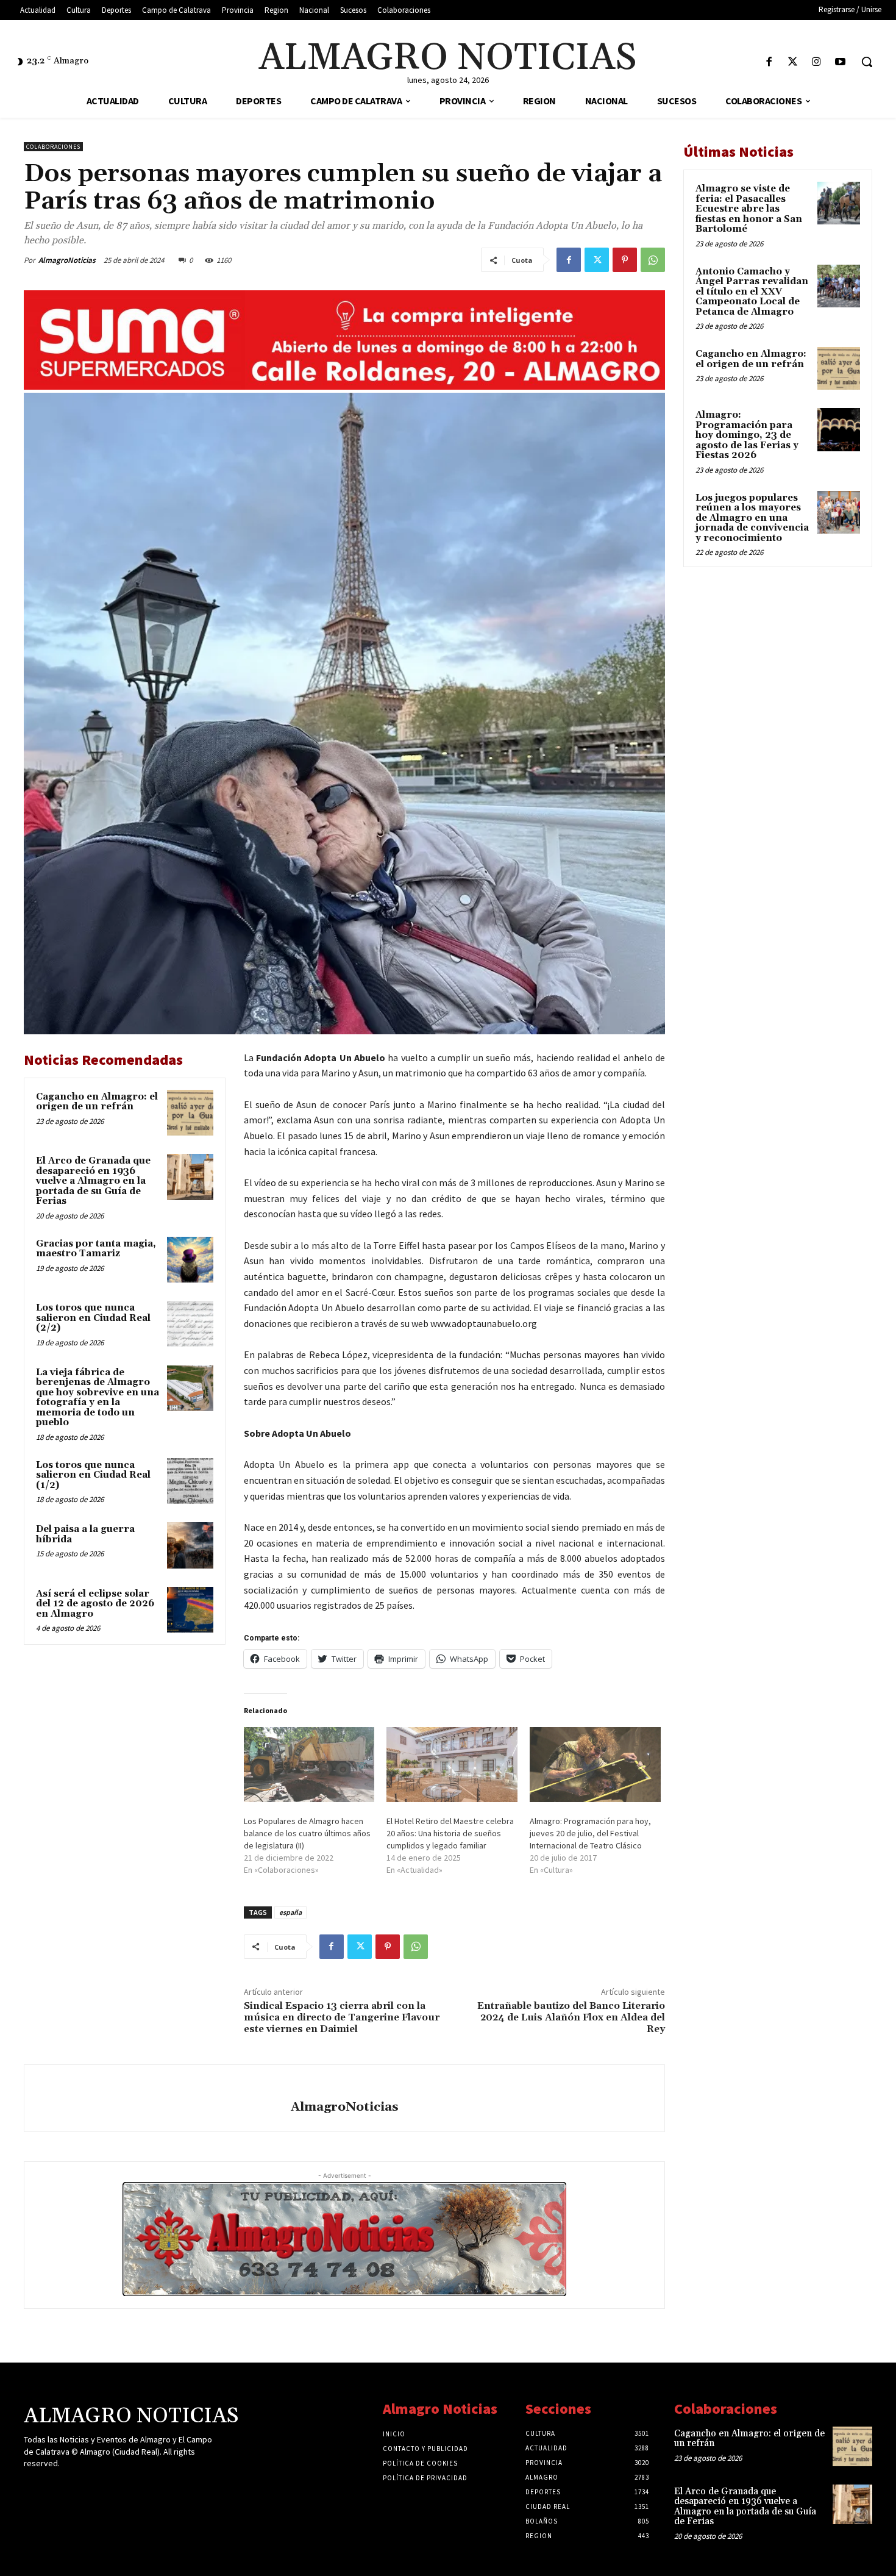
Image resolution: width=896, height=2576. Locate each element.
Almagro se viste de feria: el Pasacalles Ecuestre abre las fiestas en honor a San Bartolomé (749, 209)
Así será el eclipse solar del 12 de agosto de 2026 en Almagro (95, 1604)
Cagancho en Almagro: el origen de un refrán (97, 1102)
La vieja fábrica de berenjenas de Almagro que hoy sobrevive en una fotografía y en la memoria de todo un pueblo (98, 1398)
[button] (867, 62)
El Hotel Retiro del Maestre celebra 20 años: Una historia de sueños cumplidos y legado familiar (450, 1833)
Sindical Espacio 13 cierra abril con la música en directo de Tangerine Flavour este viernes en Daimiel (342, 2017)
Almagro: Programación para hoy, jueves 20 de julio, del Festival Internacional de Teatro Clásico (590, 1833)
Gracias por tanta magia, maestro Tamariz (96, 1249)
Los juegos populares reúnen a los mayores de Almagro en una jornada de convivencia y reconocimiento (752, 518)
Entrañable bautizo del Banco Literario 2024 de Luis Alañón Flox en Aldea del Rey (571, 2017)
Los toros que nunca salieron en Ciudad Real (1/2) (93, 1475)
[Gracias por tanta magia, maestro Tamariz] (190, 1260)
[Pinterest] (625, 260)
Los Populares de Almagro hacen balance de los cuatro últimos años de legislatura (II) (307, 1833)
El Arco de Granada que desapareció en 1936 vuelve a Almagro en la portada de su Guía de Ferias (93, 1181)
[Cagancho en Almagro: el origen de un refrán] (190, 1113)
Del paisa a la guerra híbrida (85, 1534)
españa (290, 1912)
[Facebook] (769, 63)
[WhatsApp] (653, 260)
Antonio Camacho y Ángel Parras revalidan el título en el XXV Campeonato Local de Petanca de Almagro (752, 292)
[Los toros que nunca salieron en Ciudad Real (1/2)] (190, 1481)
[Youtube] (840, 63)
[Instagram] (816, 63)
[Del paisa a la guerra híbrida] (190, 1545)
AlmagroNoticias (67, 260)
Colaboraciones (53, 147)
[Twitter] (793, 63)
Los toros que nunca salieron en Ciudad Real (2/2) (93, 1318)
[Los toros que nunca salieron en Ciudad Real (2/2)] (190, 1324)
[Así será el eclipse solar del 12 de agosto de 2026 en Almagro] (190, 1610)
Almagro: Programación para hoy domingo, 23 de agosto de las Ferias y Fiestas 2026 (747, 435)
